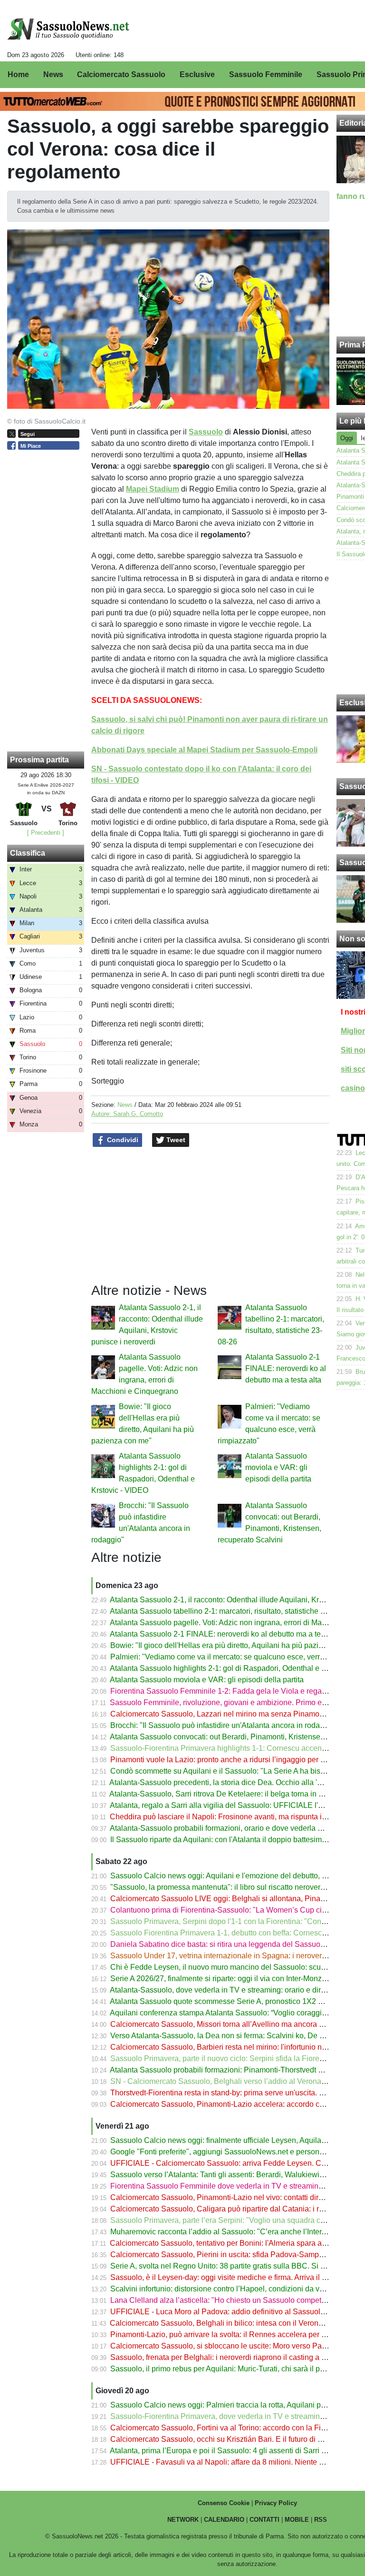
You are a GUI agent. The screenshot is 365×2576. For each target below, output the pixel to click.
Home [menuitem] (18, 74)
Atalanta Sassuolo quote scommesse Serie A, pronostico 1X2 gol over (227, 2001)
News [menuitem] (53, 74)
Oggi (347, 438)
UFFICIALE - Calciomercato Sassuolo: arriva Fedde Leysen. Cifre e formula (238, 2163)
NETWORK (183, 2520)
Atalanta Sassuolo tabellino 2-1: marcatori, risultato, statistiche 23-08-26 (230, 1611)
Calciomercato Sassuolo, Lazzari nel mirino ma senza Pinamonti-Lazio (229, 1714)
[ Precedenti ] (46, 833)
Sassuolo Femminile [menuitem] (266, 74)
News (125, 1105)
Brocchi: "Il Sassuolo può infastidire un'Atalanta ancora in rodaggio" (224, 1725)
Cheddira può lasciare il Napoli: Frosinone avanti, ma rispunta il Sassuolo (234, 1817)
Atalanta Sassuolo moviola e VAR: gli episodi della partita (278, 1467)
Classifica (28, 853)
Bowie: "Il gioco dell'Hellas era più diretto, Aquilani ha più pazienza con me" (237, 1645)
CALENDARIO (224, 2520)
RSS (321, 2520)
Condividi (122, 1140)
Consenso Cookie (224, 2503)
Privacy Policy (276, 2503)
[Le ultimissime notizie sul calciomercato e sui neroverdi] (68, 29)
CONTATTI (264, 2520)
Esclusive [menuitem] (197, 74)
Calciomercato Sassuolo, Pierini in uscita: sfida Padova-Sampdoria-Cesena (238, 2255)
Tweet (175, 1140)
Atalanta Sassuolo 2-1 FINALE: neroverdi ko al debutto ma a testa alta (286, 1368)
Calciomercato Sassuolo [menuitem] (121, 74)
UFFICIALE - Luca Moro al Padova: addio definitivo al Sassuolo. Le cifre (232, 2312)
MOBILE (297, 2520)
